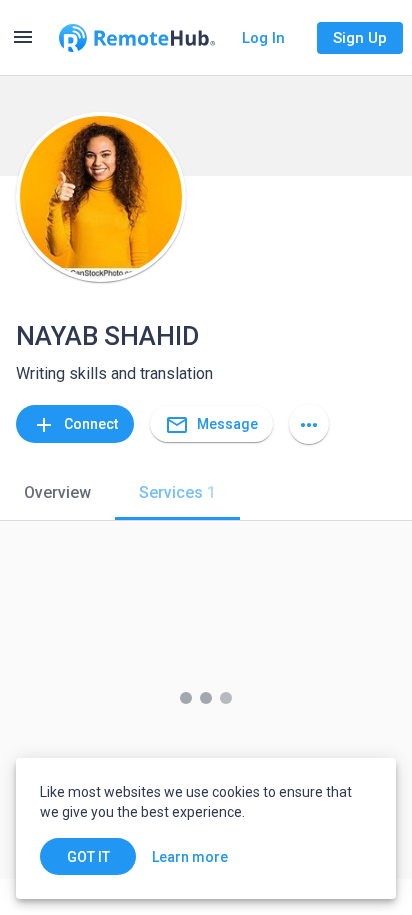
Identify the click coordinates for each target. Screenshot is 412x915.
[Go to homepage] (137, 38)
